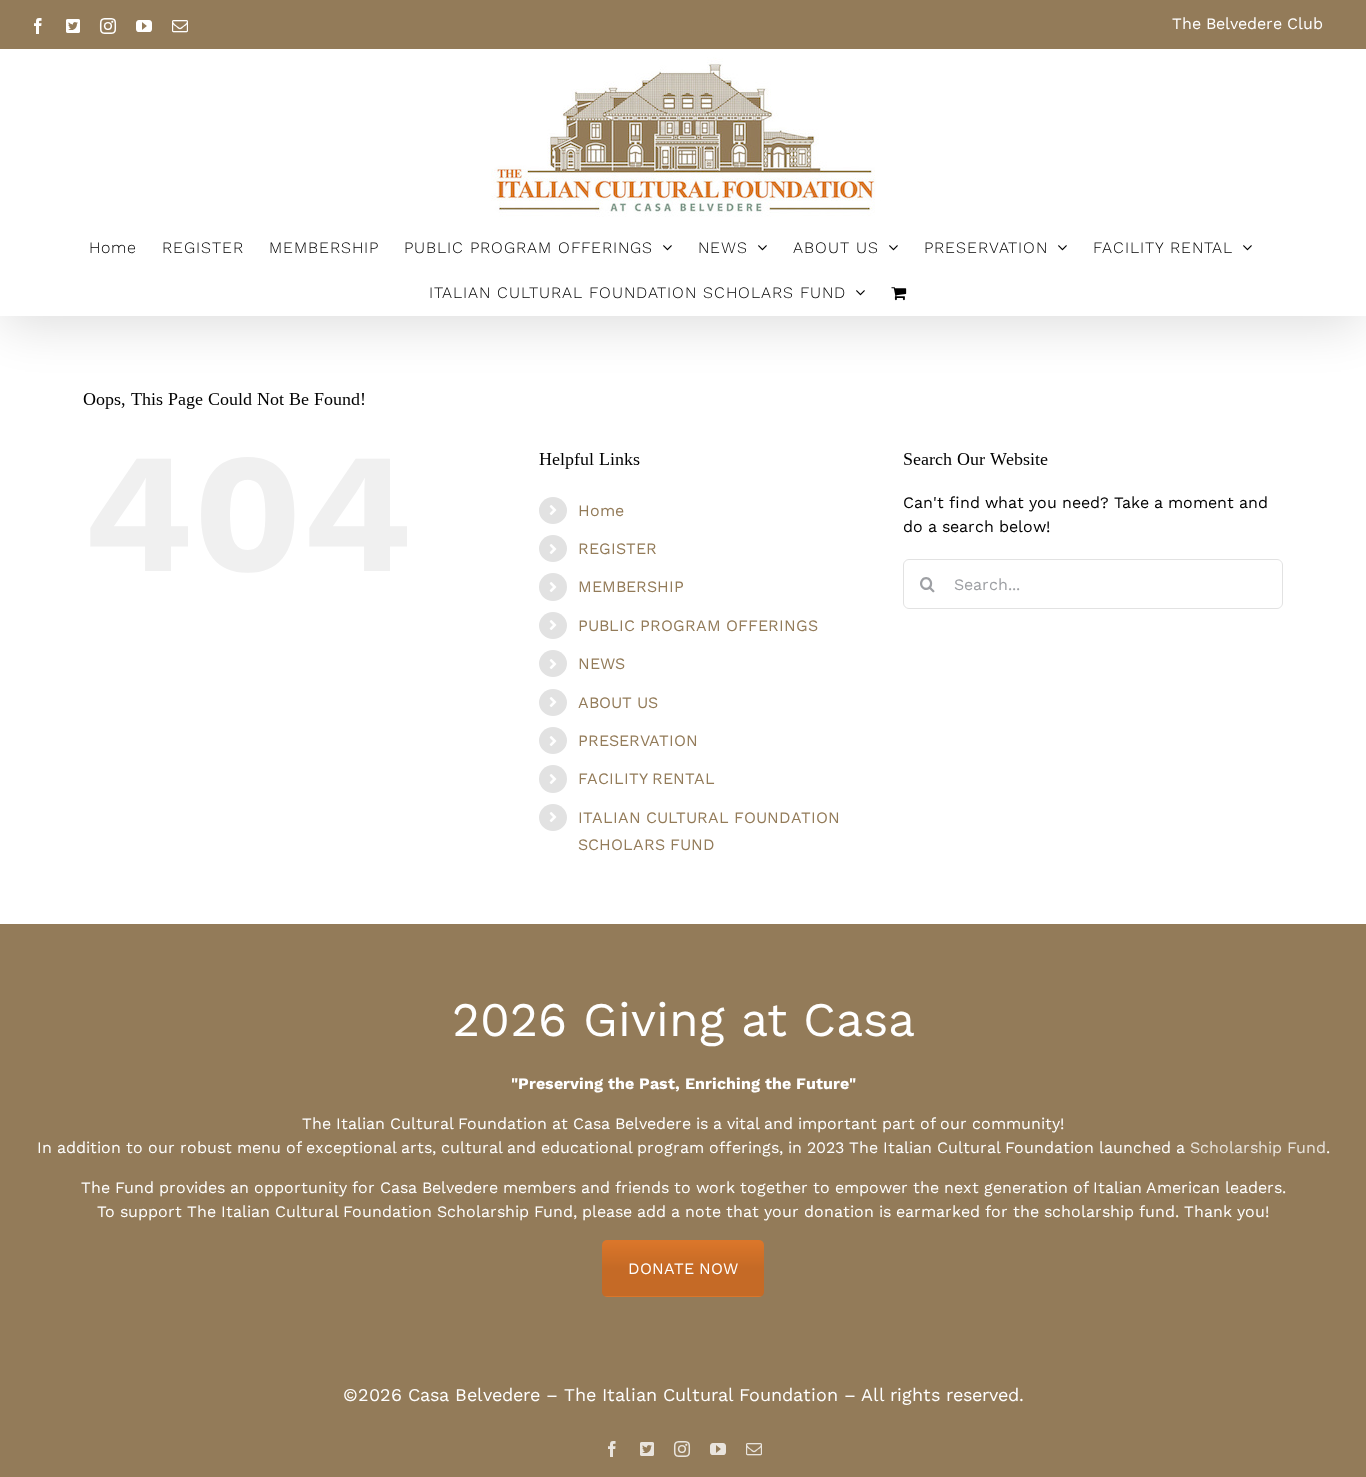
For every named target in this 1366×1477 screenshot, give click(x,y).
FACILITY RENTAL (646, 778)
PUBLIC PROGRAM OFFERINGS (698, 625)
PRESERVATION (638, 740)
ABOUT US (618, 702)
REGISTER (617, 548)
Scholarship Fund (1258, 1147)
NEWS (601, 663)
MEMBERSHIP (631, 586)
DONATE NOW (683, 1268)
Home (601, 510)
